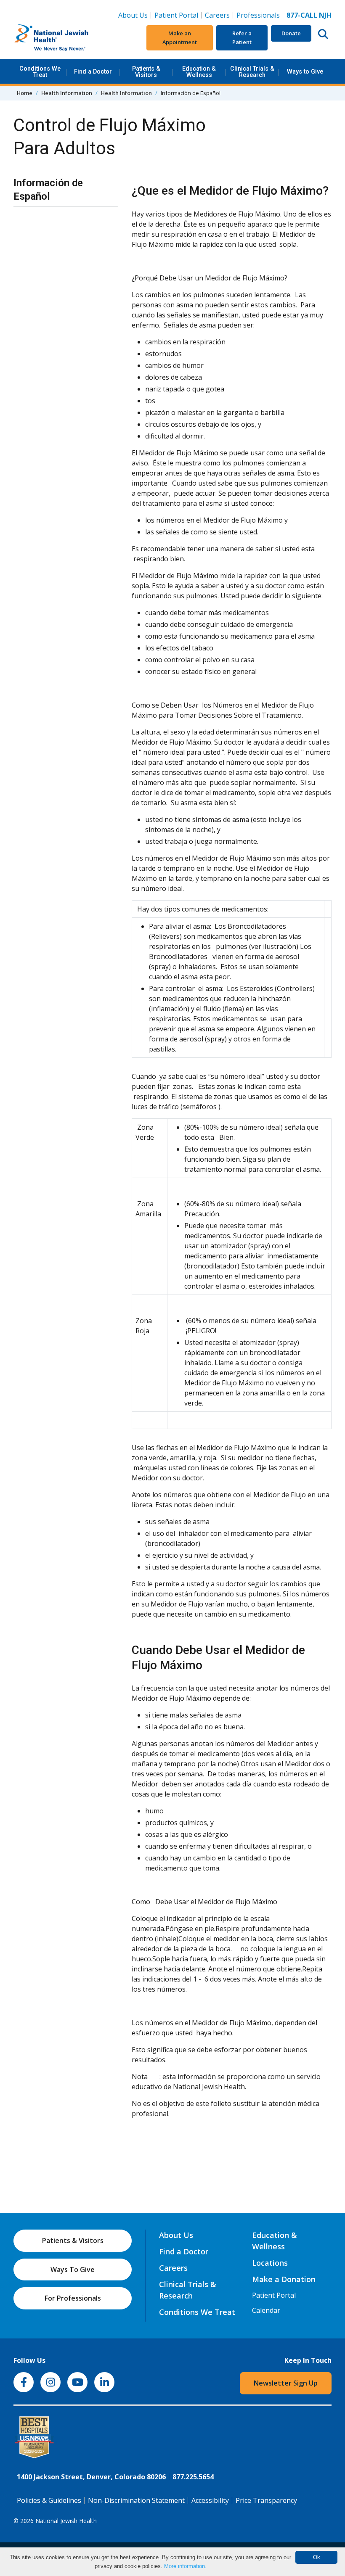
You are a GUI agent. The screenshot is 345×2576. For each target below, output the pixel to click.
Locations (270, 2263)
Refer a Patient (242, 38)
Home (25, 93)
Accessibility (210, 2500)
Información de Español (48, 189)
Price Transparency (266, 2500)
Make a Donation (284, 2279)
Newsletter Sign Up (286, 2383)
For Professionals (73, 2298)
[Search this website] (323, 34)
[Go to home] (66, 38)
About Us (133, 15)
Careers (219, 15)
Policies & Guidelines (49, 2500)
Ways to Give (305, 72)
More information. (185, 2566)
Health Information (67, 93)
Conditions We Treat (40, 72)
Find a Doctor (93, 72)
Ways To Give (73, 2270)
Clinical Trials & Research (252, 72)
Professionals (258, 15)
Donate (291, 33)
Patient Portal (176, 15)
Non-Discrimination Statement (136, 2500)
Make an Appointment (180, 38)
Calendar (266, 2310)
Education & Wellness (199, 72)
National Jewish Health (66, 2521)
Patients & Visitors (146, 72)
